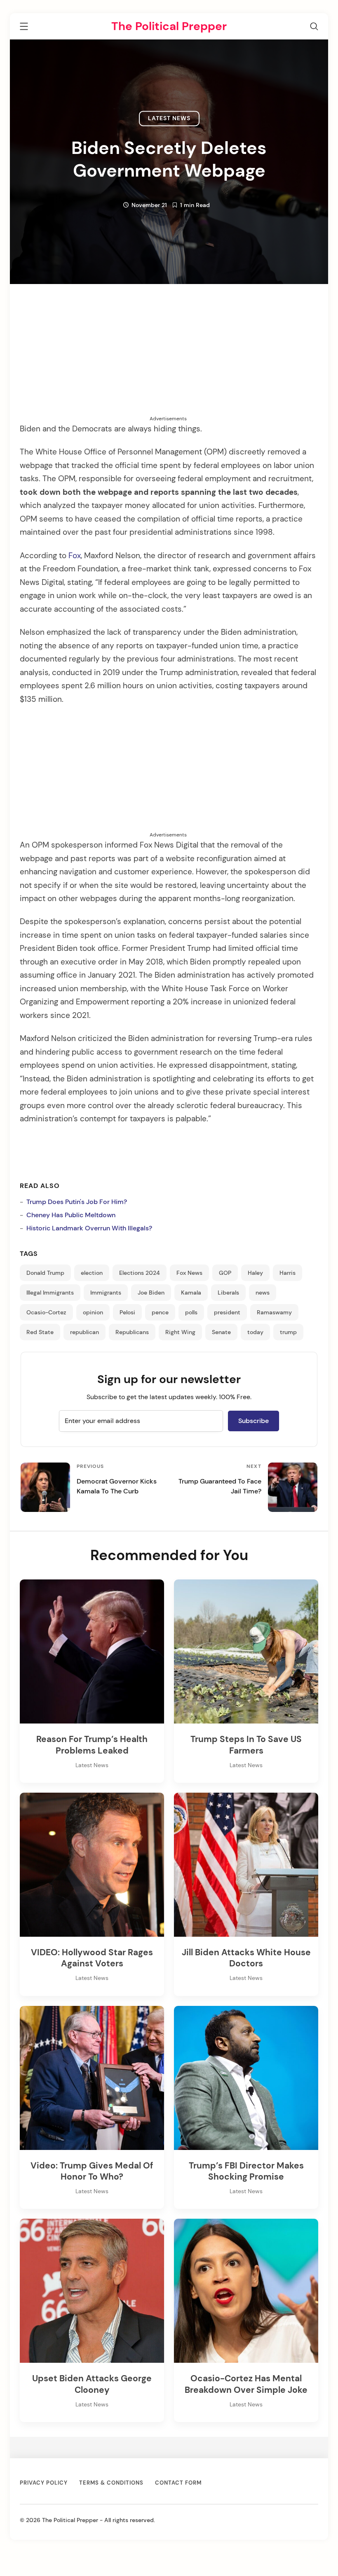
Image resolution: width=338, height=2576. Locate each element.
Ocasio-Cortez (46, 1312)
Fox (75, 556)
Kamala (191, 1293)
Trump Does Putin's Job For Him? (77, 1202)
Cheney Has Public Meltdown (71, 1215)
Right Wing (180, 1332)
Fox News (189, 1273)
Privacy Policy (44, 2483)
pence (160, 1312)
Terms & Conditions (111, 2483)
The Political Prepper (169, 26)
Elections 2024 (140, 1273)
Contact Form (178, 2483)
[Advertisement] (168, 357)
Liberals (228, 1293)
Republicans (132, 1332)
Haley (255, 1273)
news (263, 1293)
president (227, 1312)
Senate (221, 1332)
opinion (93, 1312)
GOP (225, 1273)
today (255, 1332)
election (92, 1273)
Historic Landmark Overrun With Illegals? (89, 1228)
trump (288, 1332)
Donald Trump (45, 1273)
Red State (40, 1332)
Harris (288, 1273)
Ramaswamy (274, 1312)
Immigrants (106, 1293)
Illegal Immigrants (50, 1293)
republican (84, 1332)
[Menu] (24, 28)
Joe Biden (151, 1293)
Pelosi (127, 1312)
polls (191, 1312)
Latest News (169, 118)
